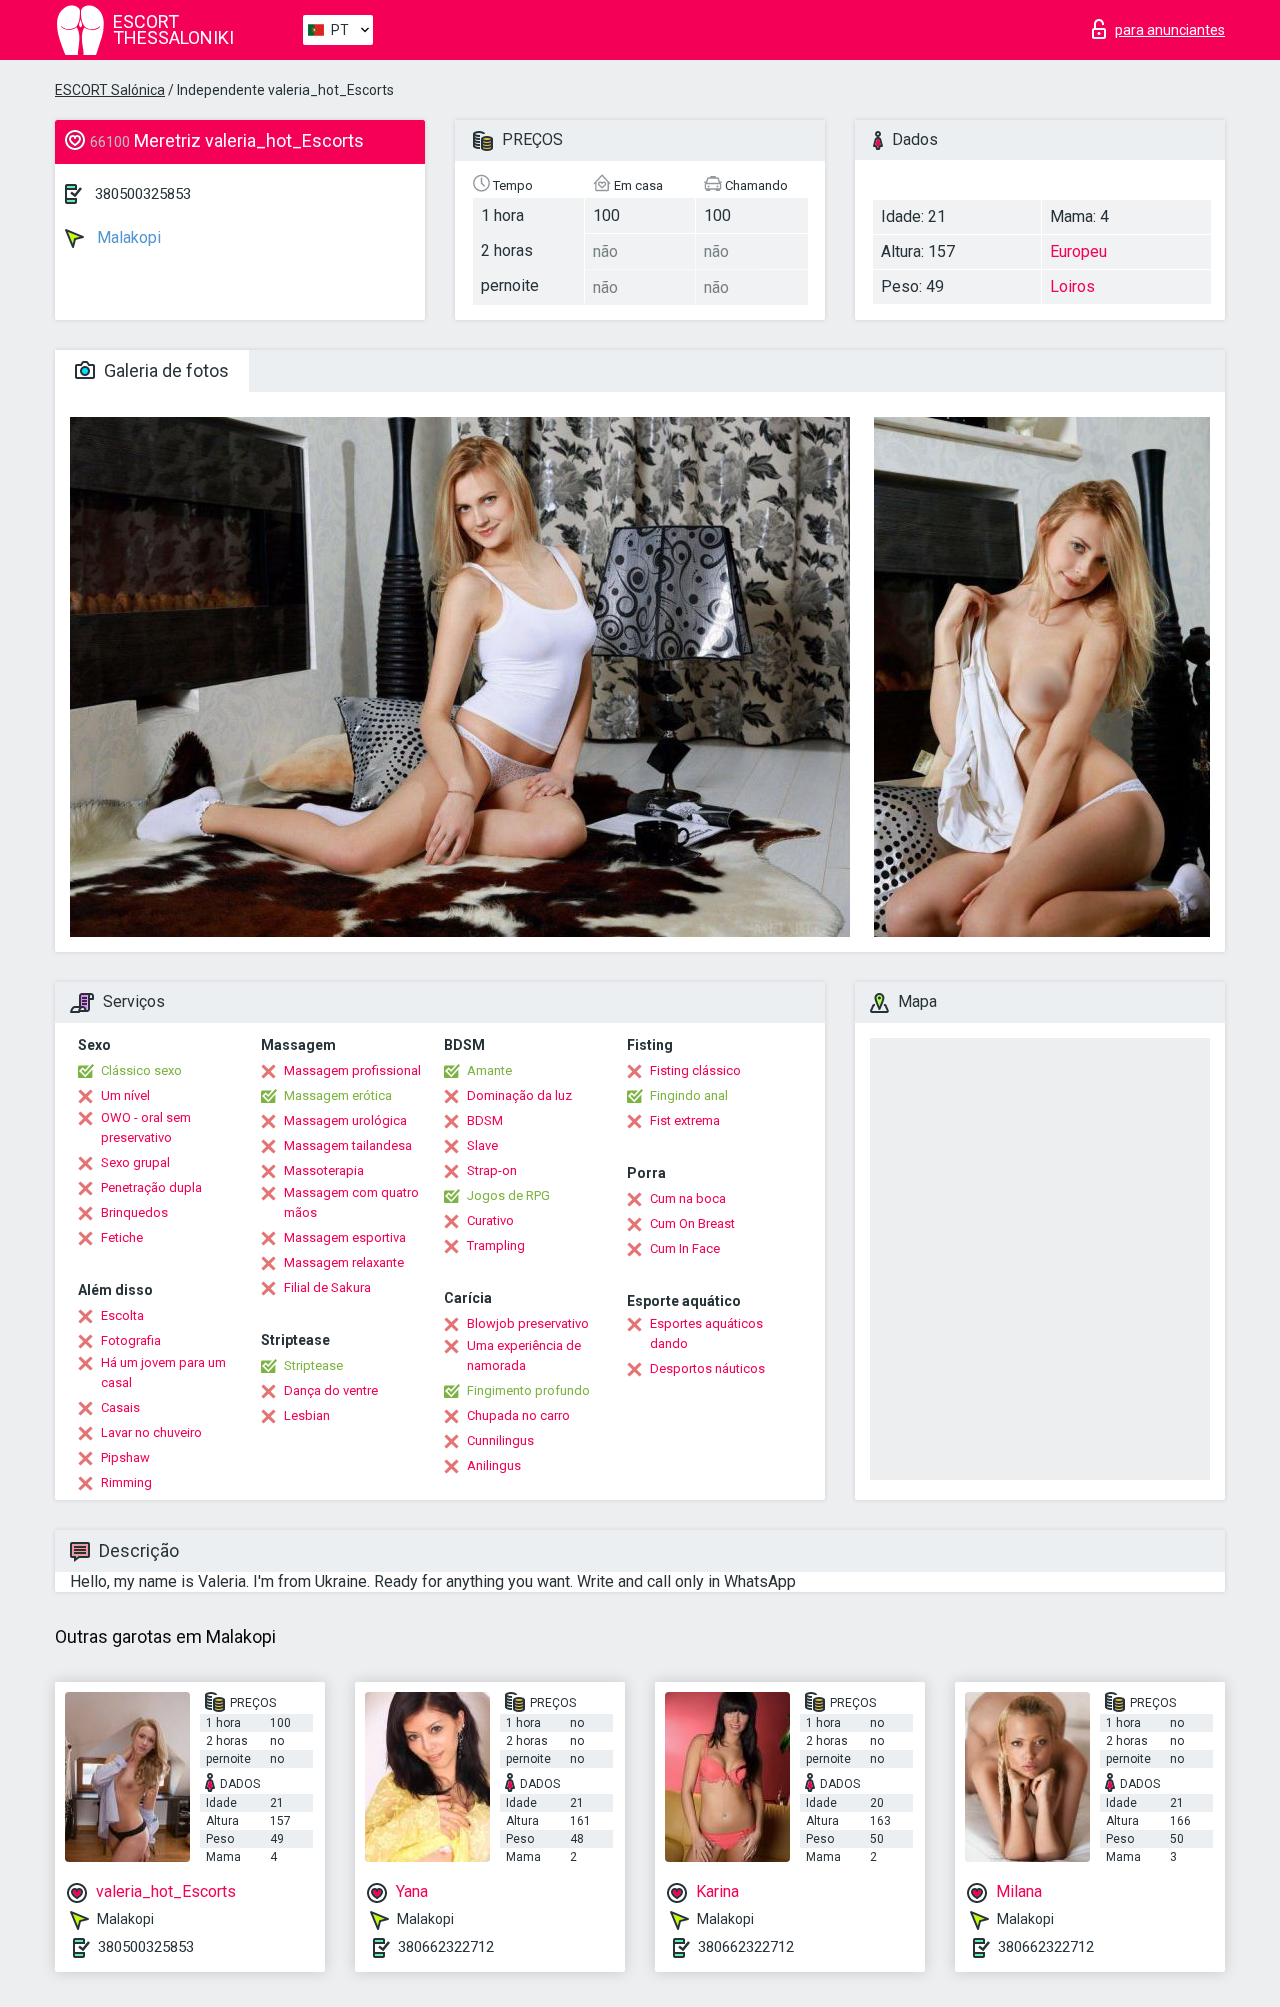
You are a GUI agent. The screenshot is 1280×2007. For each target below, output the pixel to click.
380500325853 (143, 194)
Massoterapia (324, 1170)
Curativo (490, 1220)
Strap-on (492, 1170)
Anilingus (494, 1465)
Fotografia (131, 1340)
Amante (489, 1070)
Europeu (1078, 251)
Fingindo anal (689, 1095)
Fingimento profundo (528, 1390)
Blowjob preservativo (528, 1323)
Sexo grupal (135, 1162)
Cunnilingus (500, 1440)
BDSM (485, 1120)
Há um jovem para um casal (163, 1372)
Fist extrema (685, 1120)
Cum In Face (685, 1248)
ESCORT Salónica (110, 90)
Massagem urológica (345, 1120)
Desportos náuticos (707, 1368)
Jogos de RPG (508, 1195)
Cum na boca (688, 1198)
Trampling (496, 1245)
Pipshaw (125, 1457)
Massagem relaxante (344, 1262)
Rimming (126, 1482)
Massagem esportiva (345, 1237)
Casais (120, 1407)
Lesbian (307, 1415)
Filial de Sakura (327, 1287)
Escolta (122, 1315)
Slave (482, 1145)
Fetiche (122, 1237)
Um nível (125, 1095)
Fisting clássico (695, 1070)
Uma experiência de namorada (524, 1355)
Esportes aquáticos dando (706, 1333)
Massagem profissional (352, 1070)
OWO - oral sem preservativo (146, 1127)
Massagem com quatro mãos (351, 1202)
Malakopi (127, 237)
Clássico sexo (141, 1070)
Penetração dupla (151, 1187)
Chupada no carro (518, 1415)
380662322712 (446, 1947)
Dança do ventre (331, 1390)
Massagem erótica (338, 1095)
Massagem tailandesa (348, 1145)
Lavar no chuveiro (151, 1432)
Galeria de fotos (164, 370)
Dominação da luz (519, 1095)
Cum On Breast (692, 1223)
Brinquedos (134, 1212)
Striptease (313, 1365)
